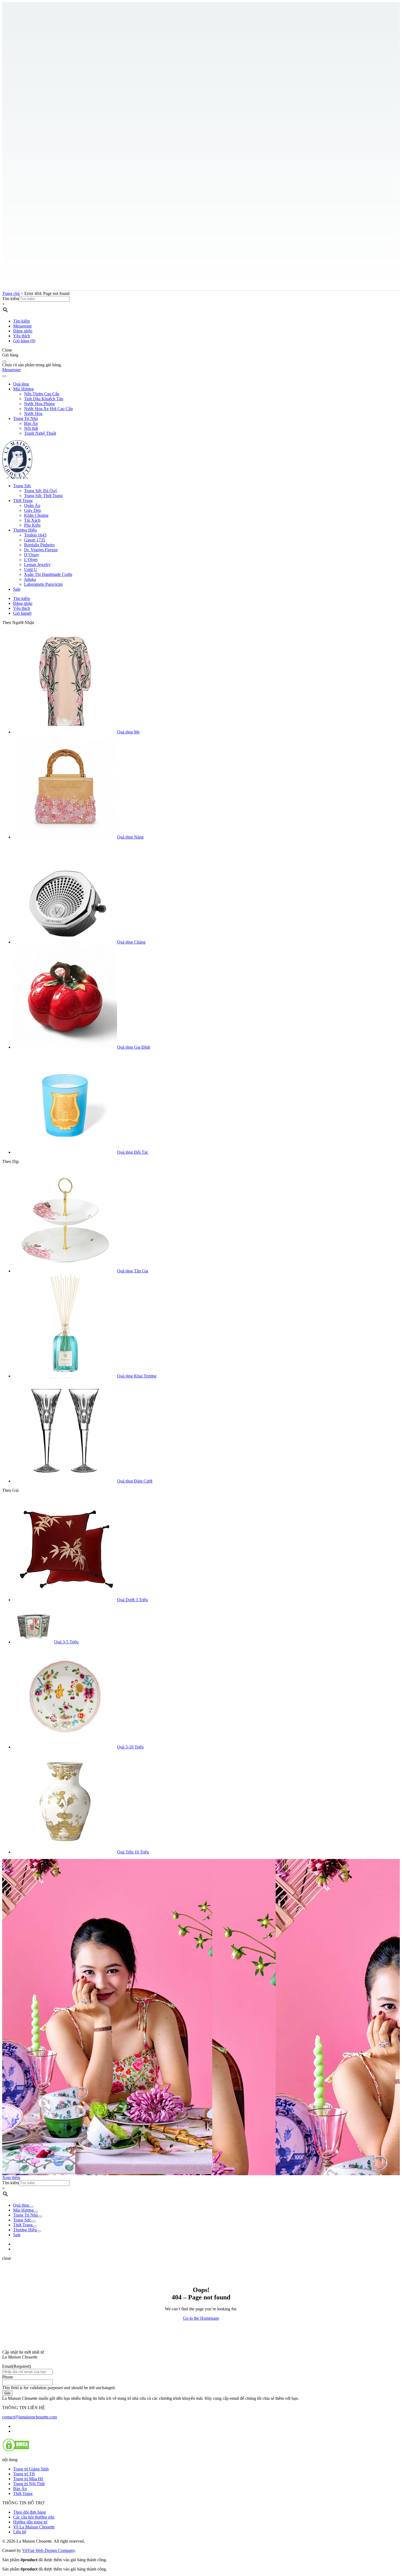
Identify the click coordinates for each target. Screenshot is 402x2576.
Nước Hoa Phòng (39, 404)
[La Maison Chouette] (17, 476)
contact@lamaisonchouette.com (30, 2417)
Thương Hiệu (25, 530)
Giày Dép (33, 510)
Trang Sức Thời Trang (43, 496)
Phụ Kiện (32, 525)
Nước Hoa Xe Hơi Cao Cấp (48, 409)
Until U (31, 569)
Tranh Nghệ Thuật (40, 433)
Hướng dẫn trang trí (30, 2522)
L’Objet (31, 560)
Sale (17, 589)
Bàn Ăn (31, 423)
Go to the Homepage (201, 2318)
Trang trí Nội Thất (29, 2484)
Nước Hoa (33, 414)
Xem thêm (11, 2178)
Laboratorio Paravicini (43, 584)
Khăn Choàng (36, 515)
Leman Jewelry (37, 565)
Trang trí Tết (24, 2474)
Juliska (30, 579)
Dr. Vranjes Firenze (41, 550)
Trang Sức (22, 486)
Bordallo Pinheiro (39, 545)
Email (17, 2366)
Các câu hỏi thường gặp (34, 2517)
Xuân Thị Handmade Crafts (48, 574)
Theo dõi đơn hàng (30, 2512)
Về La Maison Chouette (34, 2527)
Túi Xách (32, 520)
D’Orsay (32, 555)
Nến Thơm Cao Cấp (42, 394)
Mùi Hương (23, 389)
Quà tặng (21, 384)
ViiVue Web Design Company (48, 2550)
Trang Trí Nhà (25, 418)
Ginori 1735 (35, 540)
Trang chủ (11, 293)
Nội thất (31, 428)
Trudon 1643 (35, 535)
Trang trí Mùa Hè (28, 2479)
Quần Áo (32, 505)
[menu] (4, 376)
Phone (8, 2377)
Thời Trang (23, 501)
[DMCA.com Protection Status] (16, 2450)
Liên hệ (20, 2532)
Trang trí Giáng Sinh (31, 2469)
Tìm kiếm (11, 299)
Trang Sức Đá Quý (41, 491)
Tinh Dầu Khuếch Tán (44, 399)
